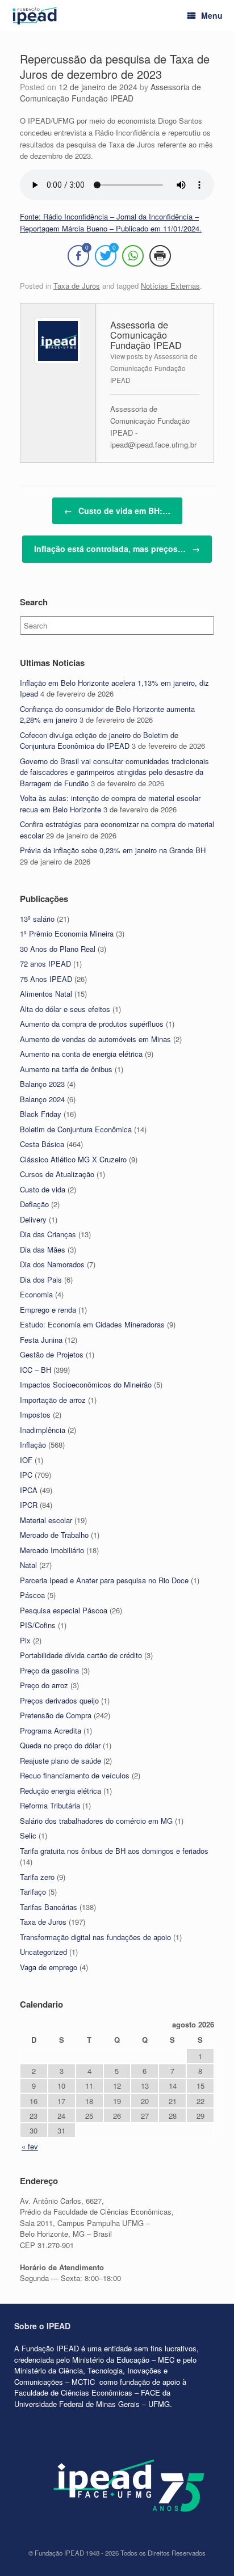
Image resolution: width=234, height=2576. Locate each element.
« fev (30, 2146)
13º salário (37, 919)
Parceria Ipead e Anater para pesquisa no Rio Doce (104, 1580)
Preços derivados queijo (59, 1700)
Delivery (33, 1219)
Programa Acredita (51, 1730)
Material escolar (46, 1520)
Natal (28, 1565)
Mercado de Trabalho (54, 1535)
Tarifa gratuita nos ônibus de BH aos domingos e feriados (114, 1851)
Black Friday (41, 1114)
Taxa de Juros (77, 286)
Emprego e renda (48, 1310)
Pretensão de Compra (56, 1715)
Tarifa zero (37, 1877)
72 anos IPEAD (45, 964)
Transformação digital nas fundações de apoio (95, 1937)
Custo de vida (43, 1189)
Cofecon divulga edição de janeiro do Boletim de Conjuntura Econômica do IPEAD (99, 741)
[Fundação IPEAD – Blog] (35, 16)
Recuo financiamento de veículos (75, 1775)
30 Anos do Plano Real (58, 949)
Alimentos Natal (46, 994)
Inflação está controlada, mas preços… (117, 549)
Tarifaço (33, 1892)
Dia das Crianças (48, 1234)
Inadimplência (43, 1430)
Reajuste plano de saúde (60, 1761)
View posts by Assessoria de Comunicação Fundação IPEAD (154, 368)
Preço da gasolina (49, 1670)
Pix (25, 1640)
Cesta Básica (42, 1144)
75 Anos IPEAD (46, 979)
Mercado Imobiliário (52, 1550)
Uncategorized (43, 1952)
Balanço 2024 (42, 1099)
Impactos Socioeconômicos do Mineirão (86, 1384)
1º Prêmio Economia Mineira (67, 933)
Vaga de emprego (49, 1967)
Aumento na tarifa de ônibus (66, 1069)
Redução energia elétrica (60, 1791)
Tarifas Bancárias (49, 1907)
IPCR (29, 1505)
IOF (26, 1460)
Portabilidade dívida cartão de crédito (81, 1655)
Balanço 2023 (42, 1084)
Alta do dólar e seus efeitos (65, 1009)
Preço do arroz (44, 1685)
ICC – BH (35, 1370)
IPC (26, 1475)
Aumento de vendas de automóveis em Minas (95, 1039)
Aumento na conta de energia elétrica (81, 1054)
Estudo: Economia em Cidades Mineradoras (92, 1324)
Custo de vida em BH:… (117, 511)
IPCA (29, 1490)
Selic (28, 1835)
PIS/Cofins (38, 1625)
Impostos (35, 1415)
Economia (36, 1294)
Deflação (34, 1204)
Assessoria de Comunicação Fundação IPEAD (110, 92)
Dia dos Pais (41, 1279)
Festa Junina (41, 1340)
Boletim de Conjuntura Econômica (76, 1129)
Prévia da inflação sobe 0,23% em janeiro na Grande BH (113, 850)
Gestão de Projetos (52, 1354)
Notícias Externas (170, 286)
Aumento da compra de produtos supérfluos (92, 1024)
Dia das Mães (43, 1249)
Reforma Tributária (50, 1805)
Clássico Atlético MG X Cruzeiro (73, 1159)
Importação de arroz (53, 1400)
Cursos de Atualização (57, 1174)
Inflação (33, 1445)
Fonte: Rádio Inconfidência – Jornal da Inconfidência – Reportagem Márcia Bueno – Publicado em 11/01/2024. (111, 222)
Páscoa (32, 1595)
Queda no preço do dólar (60, 1745)
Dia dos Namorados (52, 1264)
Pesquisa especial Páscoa (64, 1610)
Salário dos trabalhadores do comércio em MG (96, 1821)
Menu (212, 15)
